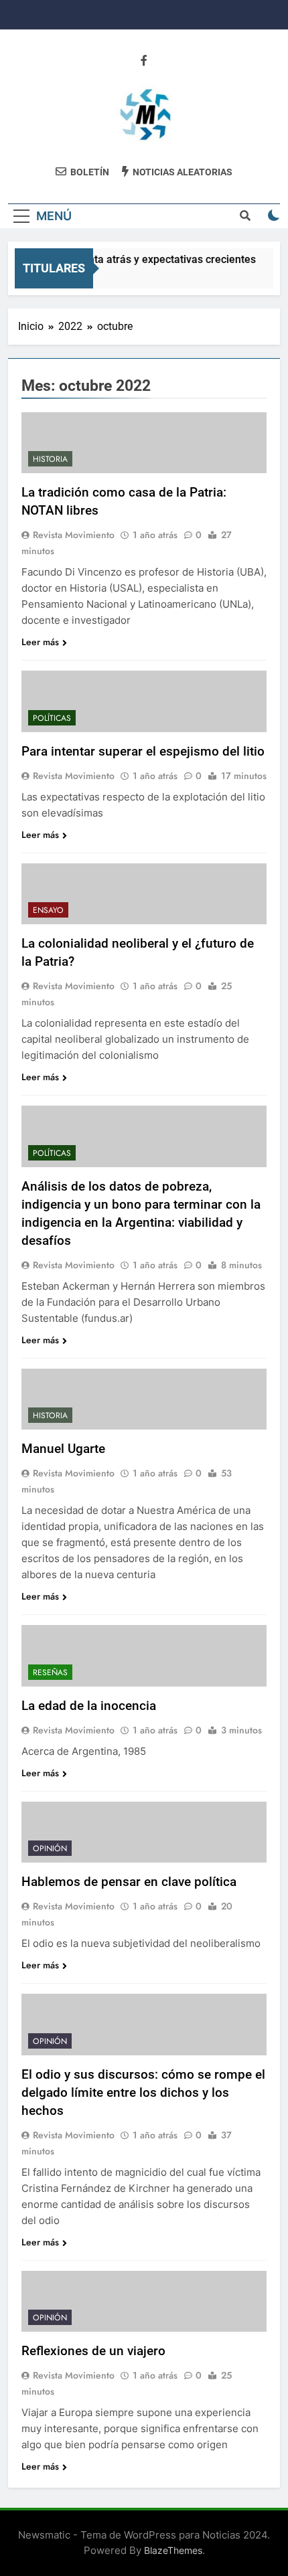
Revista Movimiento (74, 535)
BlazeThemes (173, 2550)
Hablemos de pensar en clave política (129, 1882)
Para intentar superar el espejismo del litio (143, 751)
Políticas (52, 718)
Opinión (50, 1849)
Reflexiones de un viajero (93, 2351)
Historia (50, 459)
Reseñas (50, 1672)
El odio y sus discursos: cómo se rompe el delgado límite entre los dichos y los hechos (143, 2092)
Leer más (40, 642)
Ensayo (48, 910)
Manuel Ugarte (63, 1449)
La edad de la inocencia (89, 1706)
